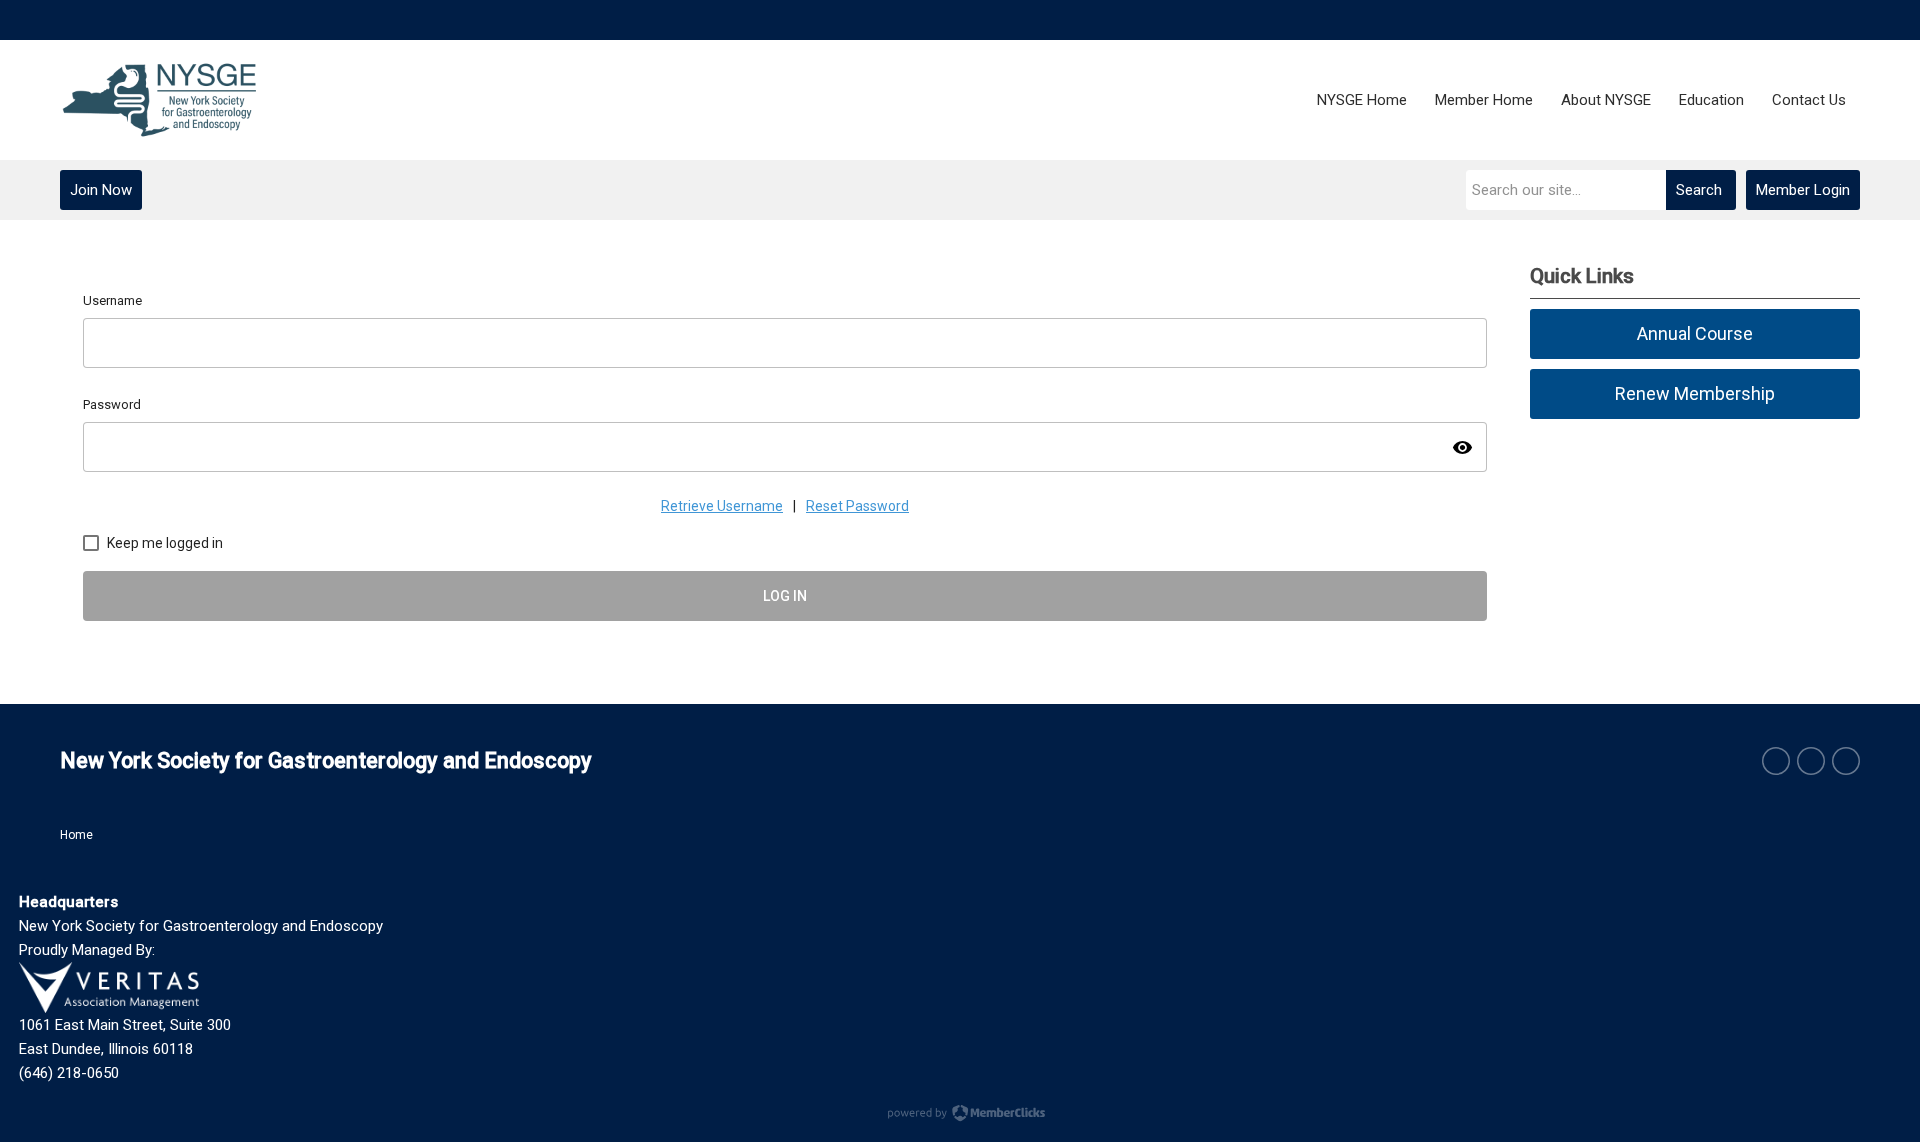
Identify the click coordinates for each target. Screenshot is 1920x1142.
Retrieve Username (722, 506)
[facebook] (1776, 761)
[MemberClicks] (160, 100)
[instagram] (1846, 761)
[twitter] (1811, 761)
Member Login (1803, 190)
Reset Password (857, 506)
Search (1699, 190)
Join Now (101, 190)
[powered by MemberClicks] (960, 1115)
